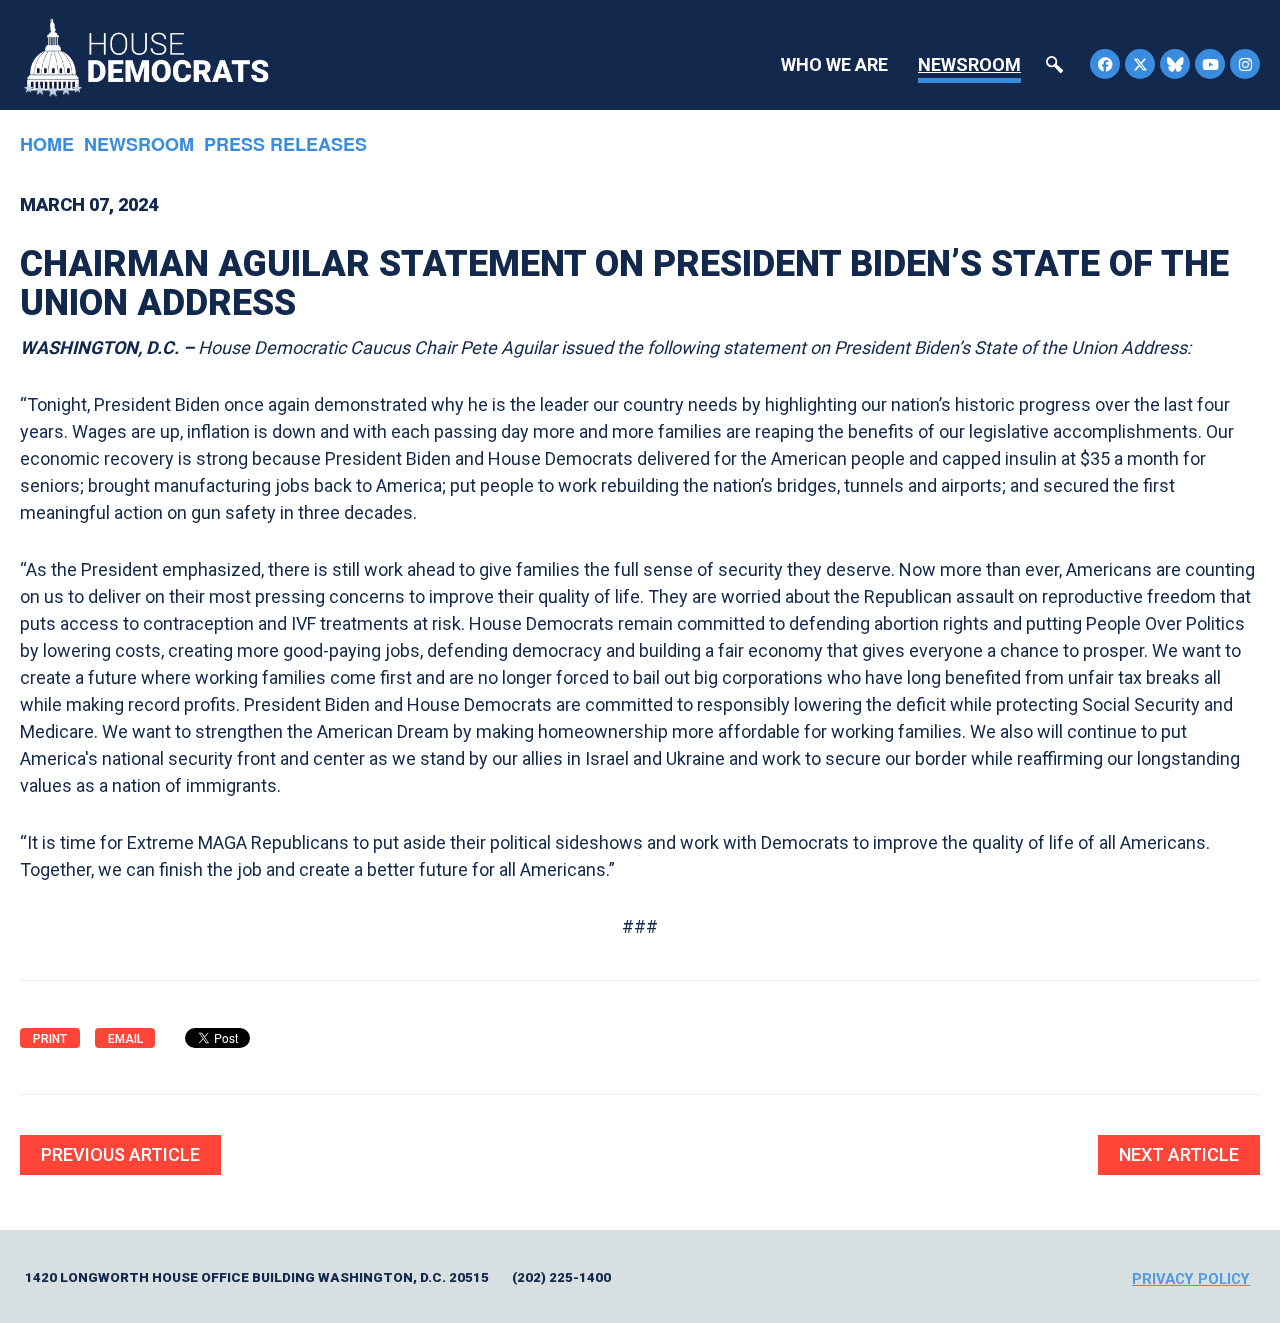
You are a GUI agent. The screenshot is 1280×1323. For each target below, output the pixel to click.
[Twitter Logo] (1140, 64)
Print (50, 1039)
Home (47, 144)
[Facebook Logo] (1105, 64)
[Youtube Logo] (1210, 64)
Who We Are (834, 64)
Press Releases (285, 144)
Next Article (1179, 1154)
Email (125, 1039)
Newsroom (969, 64)
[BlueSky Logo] (1175, 64)
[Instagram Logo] (1245, 64)
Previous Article (120, 1154)
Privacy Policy (1191, 1279)
